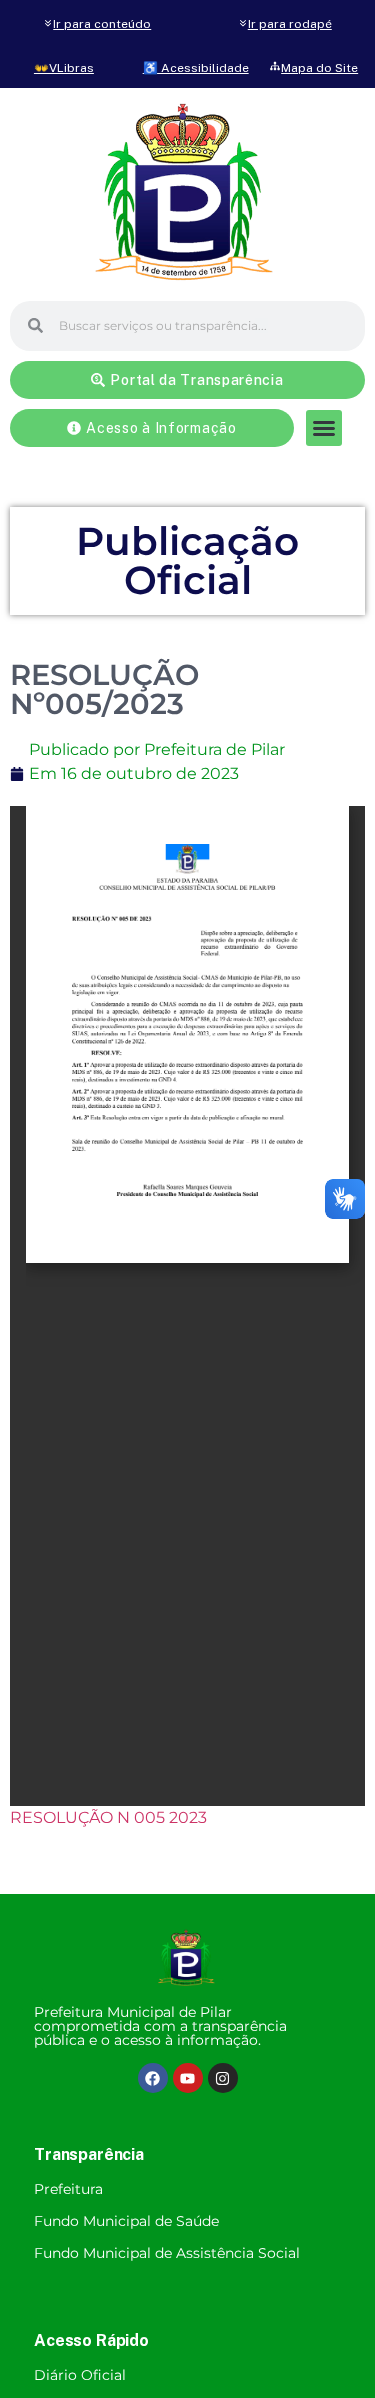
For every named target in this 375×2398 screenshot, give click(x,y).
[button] (324, 428)
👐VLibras (64, 68)
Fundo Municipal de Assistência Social (167, 2253)
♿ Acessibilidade (196, 68)
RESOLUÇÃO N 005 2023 (108, 1817)
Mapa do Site (319, 68)
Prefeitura (68, 2189)
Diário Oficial (80, 2375)
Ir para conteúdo (102, 24)
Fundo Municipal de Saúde (126, 2221)
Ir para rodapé (290, 24)
